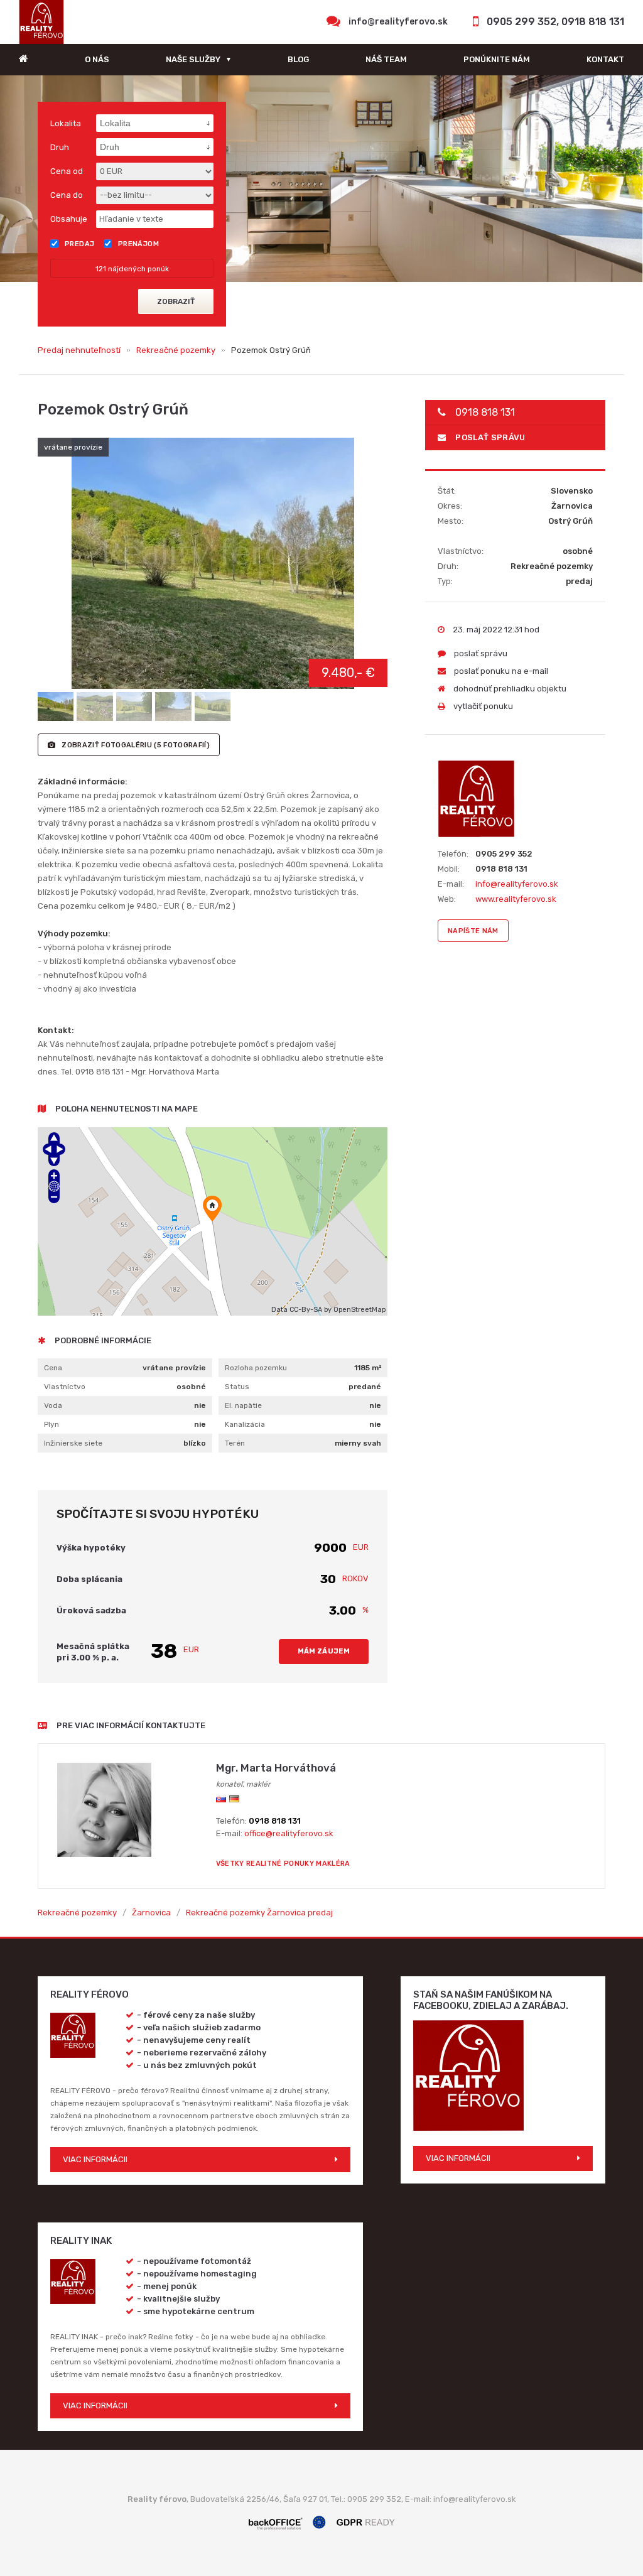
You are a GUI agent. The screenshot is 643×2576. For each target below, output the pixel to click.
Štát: (447, 491)
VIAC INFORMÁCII (95, 2159)
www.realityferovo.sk (516, 899)
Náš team (386, 59)
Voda (53, 1405)
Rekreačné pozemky (176, 350)
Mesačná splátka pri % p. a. (93, 1652)
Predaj (80, 244)
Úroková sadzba (91, 1610)
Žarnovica (151, 1913)
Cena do (67, 195)
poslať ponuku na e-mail (500, 671)
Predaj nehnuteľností (79, 350)
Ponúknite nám (497, 59)
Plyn (51, 1424)
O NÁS (97, 59)
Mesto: (451, 521)
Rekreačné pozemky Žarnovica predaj (259, 1913)
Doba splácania (89, 1579)
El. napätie (243, 1405)
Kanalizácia (245, 1424)
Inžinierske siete (73, 1443)
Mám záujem (324, 1651)
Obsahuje (69, 219)
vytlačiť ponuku (482, 706)
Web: (447, 899)
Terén (235, 1443)
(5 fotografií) (136, 745)
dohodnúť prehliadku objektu (509, 689)
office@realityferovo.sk (289, 1833)
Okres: (450, 506)
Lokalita (66, 123)
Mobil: (449, 869)
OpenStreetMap (359, 1310)
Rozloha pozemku (256, 1368)
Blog (298, 59)
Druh (60, 147)
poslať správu (490, 437)
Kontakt (605, 59)
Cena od (67, 171)
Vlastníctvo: (461, 551)
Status (237, 1387)
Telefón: (453, 854)
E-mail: (451, 884)
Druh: (448, 566)
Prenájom (139, 244)
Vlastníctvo (65, 1387)
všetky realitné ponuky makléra (283, 1864)
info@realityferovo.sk (398, 22)
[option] (321, 179)
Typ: (445, 581)
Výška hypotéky (91, 1548)
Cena (53, 1368)
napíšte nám (473, 931)
